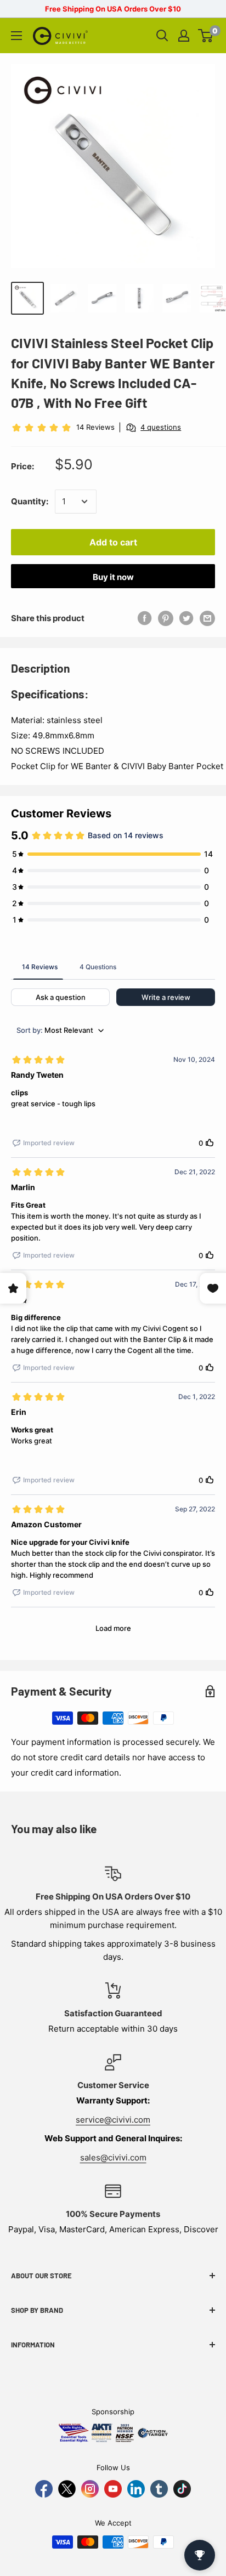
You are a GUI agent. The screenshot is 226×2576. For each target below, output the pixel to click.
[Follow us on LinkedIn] (136, 2489)
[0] (206, 36)
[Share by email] (207, 618)
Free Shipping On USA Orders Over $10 (113, 9)
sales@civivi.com (113, 2157)
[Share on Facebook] (145, 618)
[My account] (184, 36)
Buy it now (113, 577)
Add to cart (113, 542)
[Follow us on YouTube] (113, 2489)
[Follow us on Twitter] (67, 2489)
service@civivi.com (113, 2120)
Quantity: (30, 501)
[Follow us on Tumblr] (159, 2489)
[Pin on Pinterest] (166, 618)
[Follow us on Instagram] (90, 2489)
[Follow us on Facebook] (44, 2489)
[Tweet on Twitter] (187, 618)
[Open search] (162, 36)
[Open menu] (16, 36)
